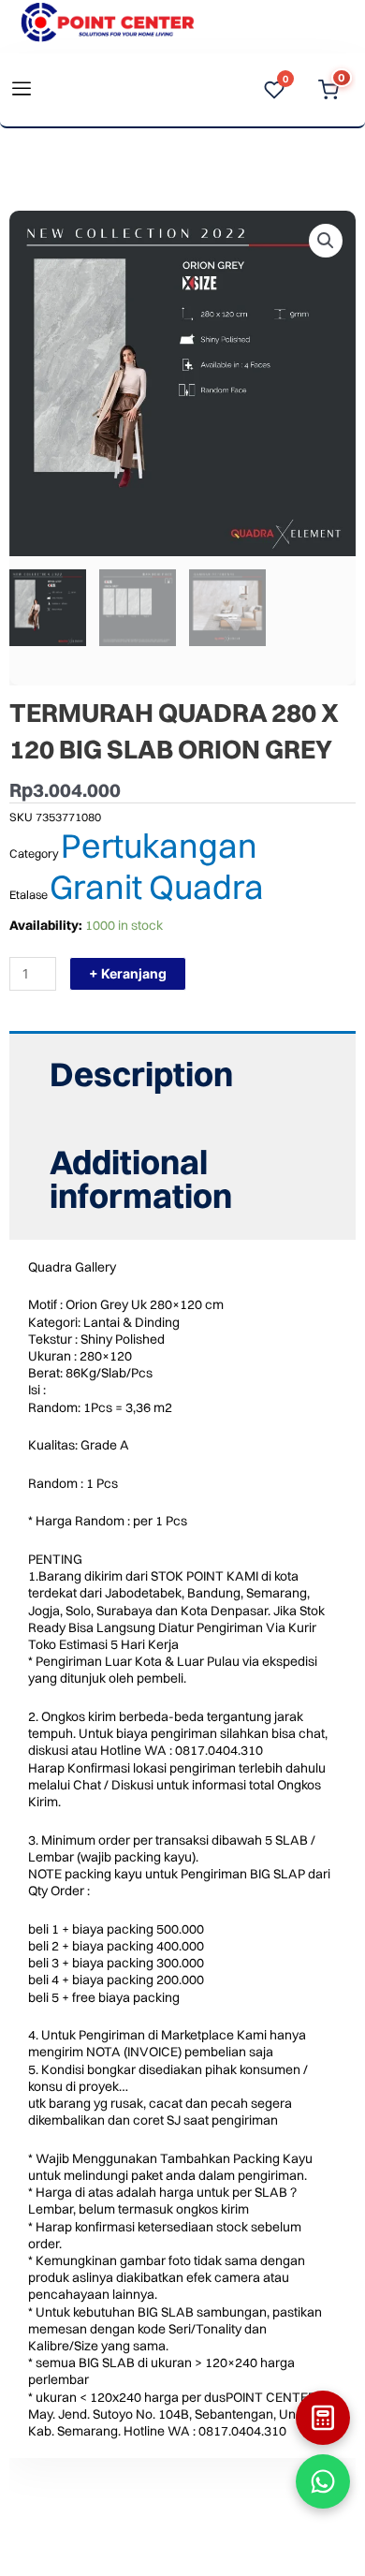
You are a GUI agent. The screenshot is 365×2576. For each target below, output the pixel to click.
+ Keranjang (128, 973)
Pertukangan (159, 846)
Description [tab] (141, 1074)
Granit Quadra (157, 887)
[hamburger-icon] (21, 90)
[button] (326, 241)
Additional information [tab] (141, 1179)
